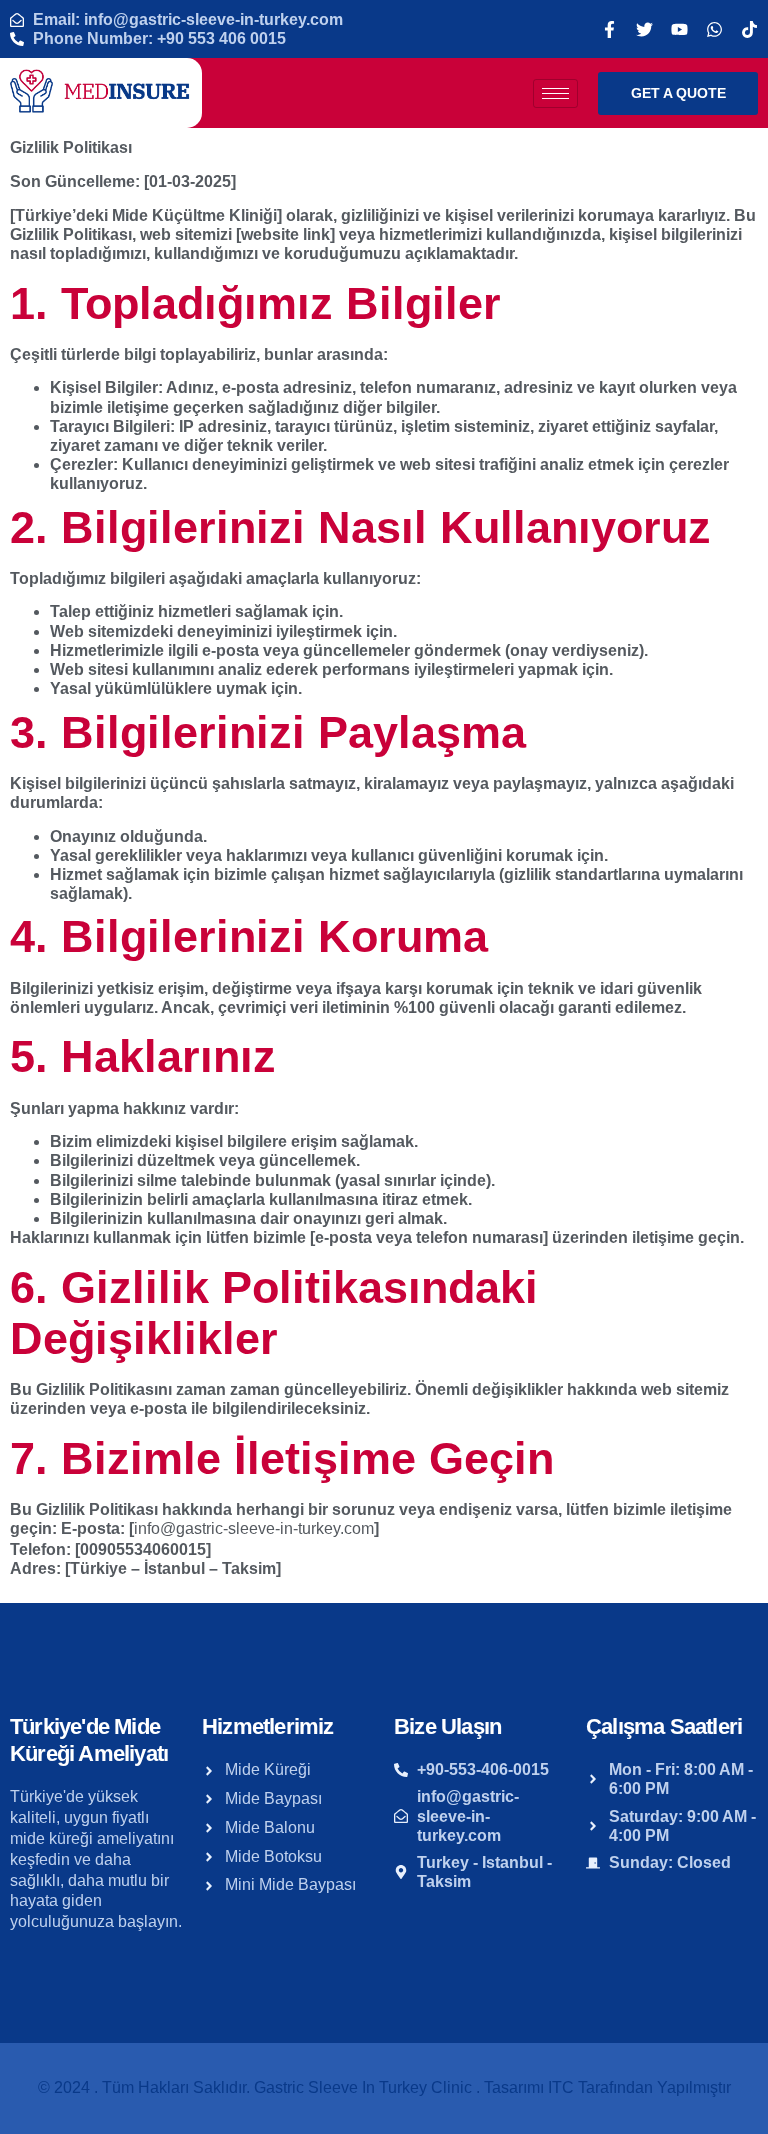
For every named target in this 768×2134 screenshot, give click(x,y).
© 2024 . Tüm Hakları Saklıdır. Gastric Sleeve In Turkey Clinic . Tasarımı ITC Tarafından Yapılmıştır (384, 2087)
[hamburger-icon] (555, 93)
